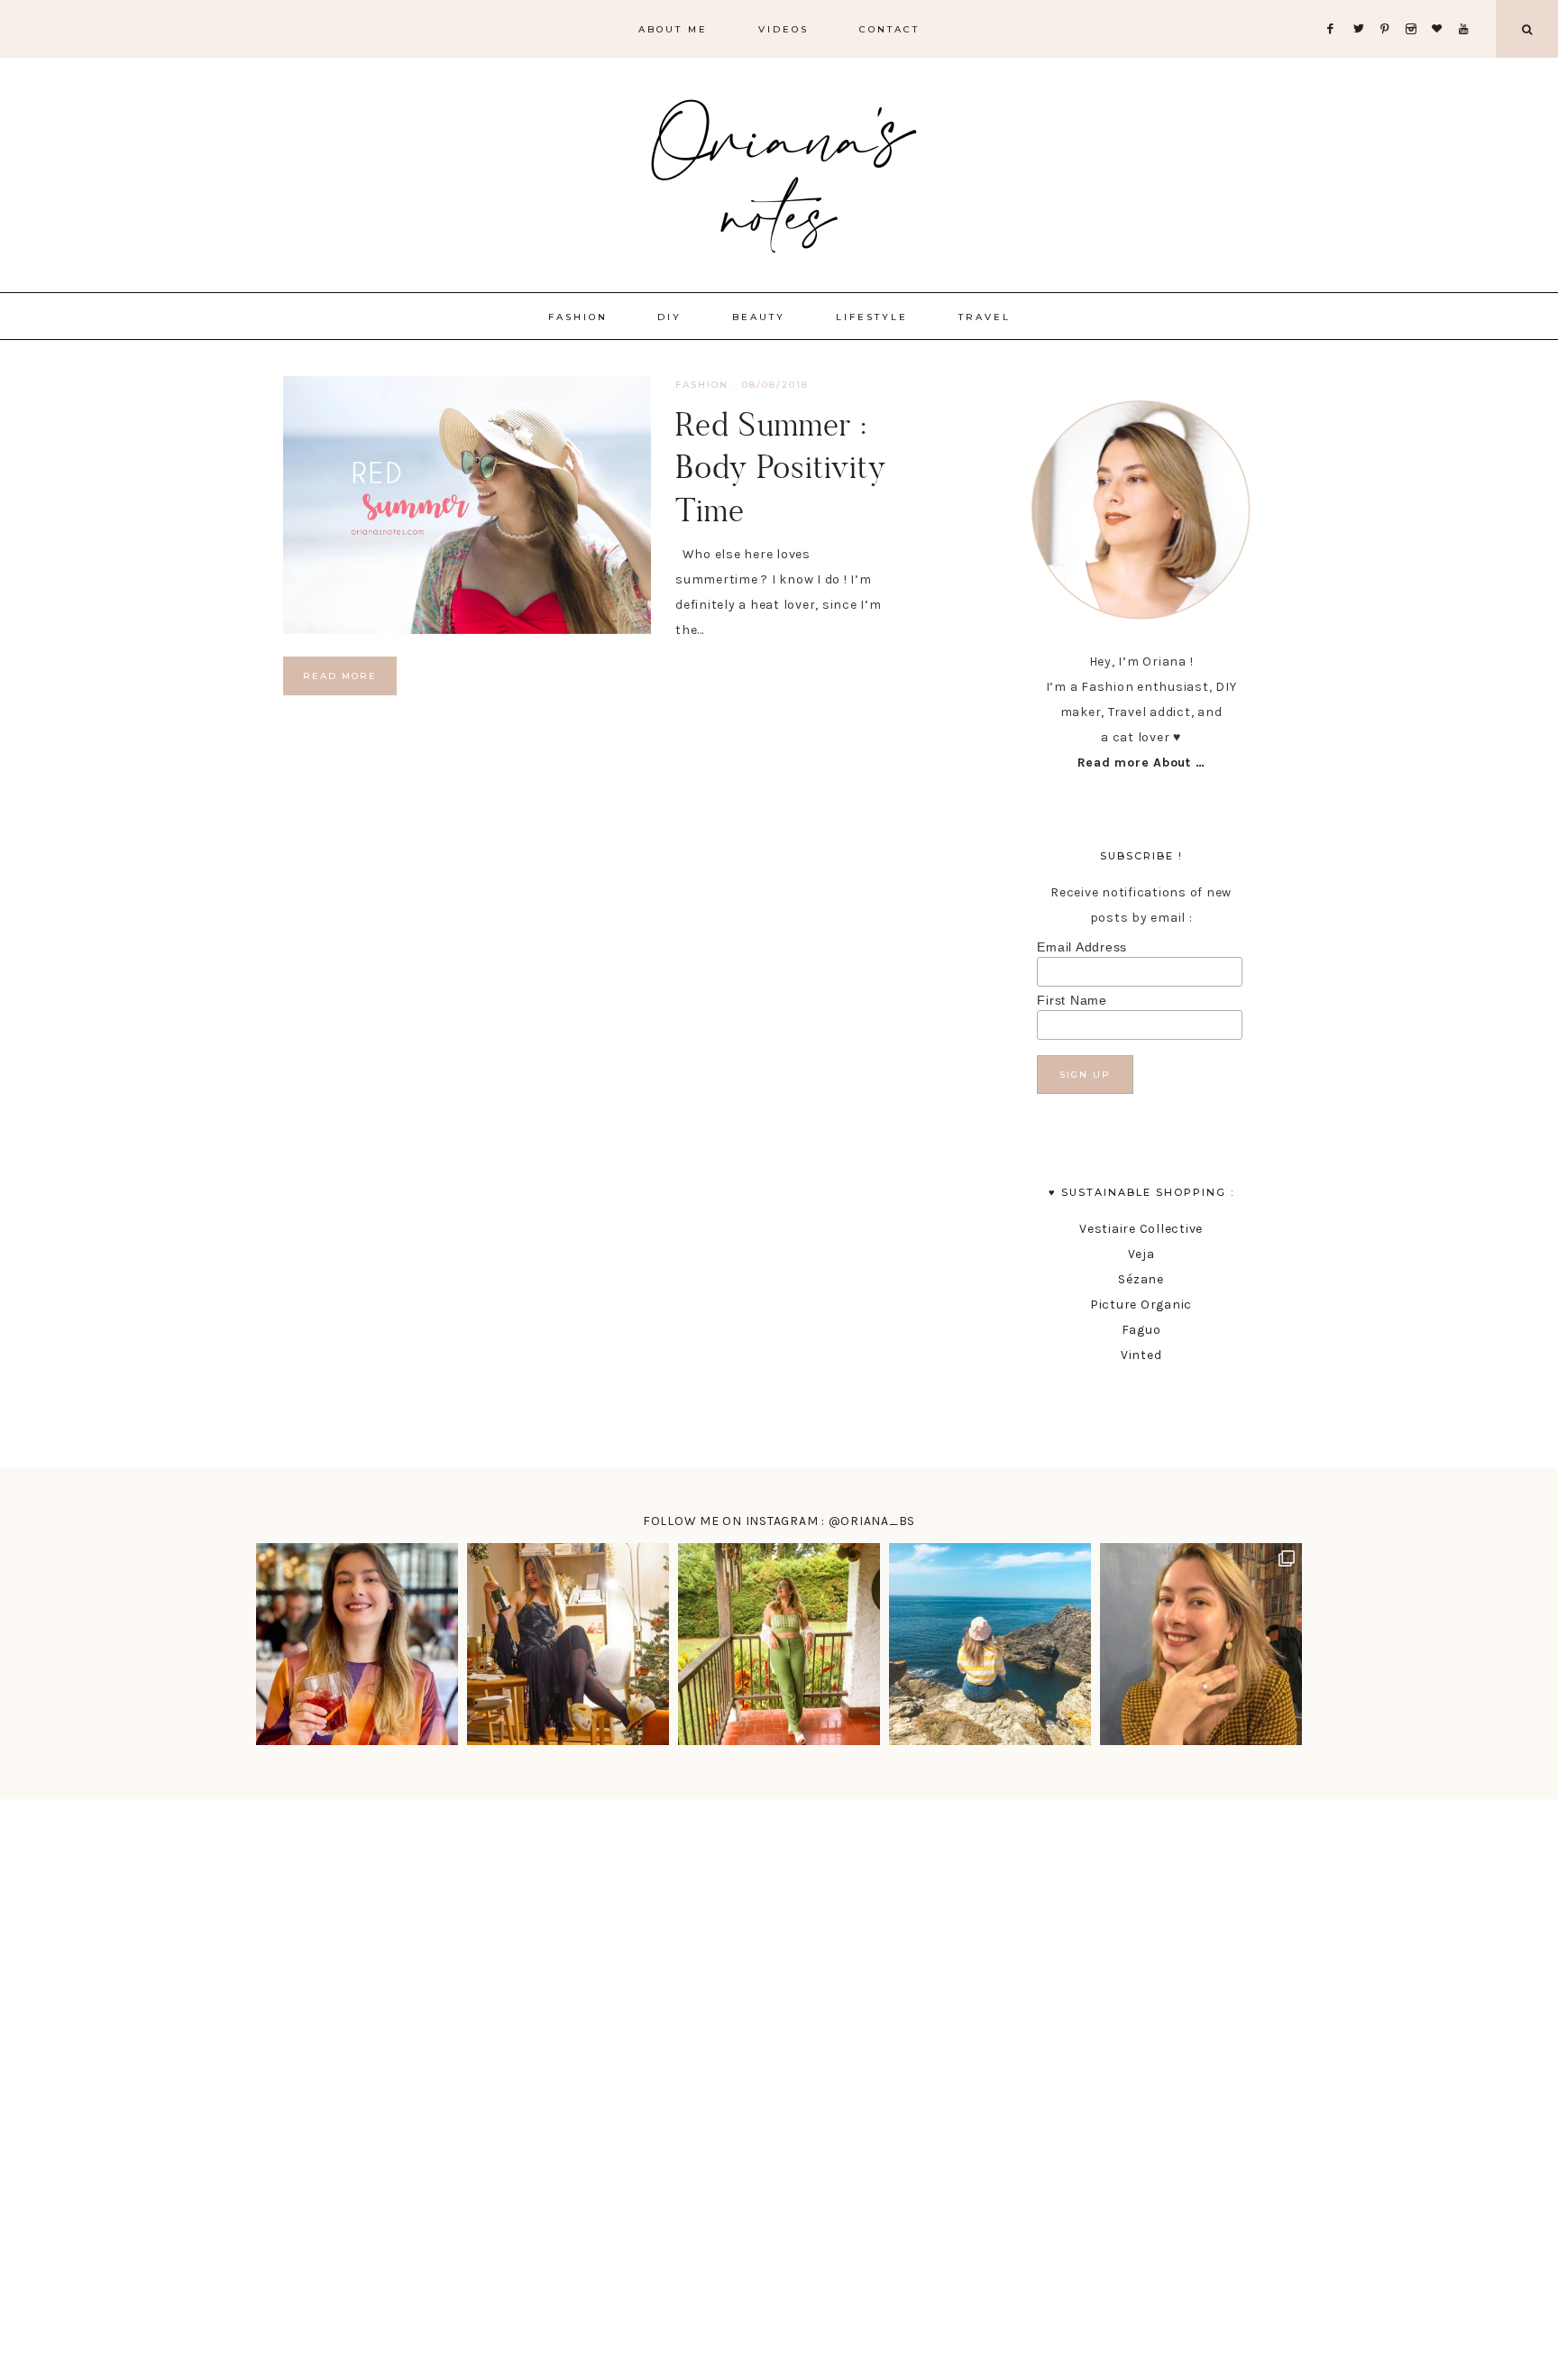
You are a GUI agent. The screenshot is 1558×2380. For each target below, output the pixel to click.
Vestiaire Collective (1141, 1229)
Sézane (1141, 1279)
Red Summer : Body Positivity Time (781, 467)
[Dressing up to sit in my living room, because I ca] (568, 1644)
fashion (702, 385)
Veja (1141, 1254)
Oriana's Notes (779, 171)
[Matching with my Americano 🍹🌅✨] (357, 1644)
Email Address (1082, 947)
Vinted (1141, 1355)
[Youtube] (1467, 7)
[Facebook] (1335, 7)
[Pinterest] (1389, 7)
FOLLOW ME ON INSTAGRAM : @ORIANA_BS (779, 1521)
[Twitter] (1362, 7)
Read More (340, 676)
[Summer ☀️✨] (990, 1644)
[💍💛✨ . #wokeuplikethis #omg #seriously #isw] (1201, 1644)
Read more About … (1141, 763)
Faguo (1141, 1330)
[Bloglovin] (1441, 7)
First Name (1072, 1000)
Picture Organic (1141, 1305)
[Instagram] (1415, 7)
